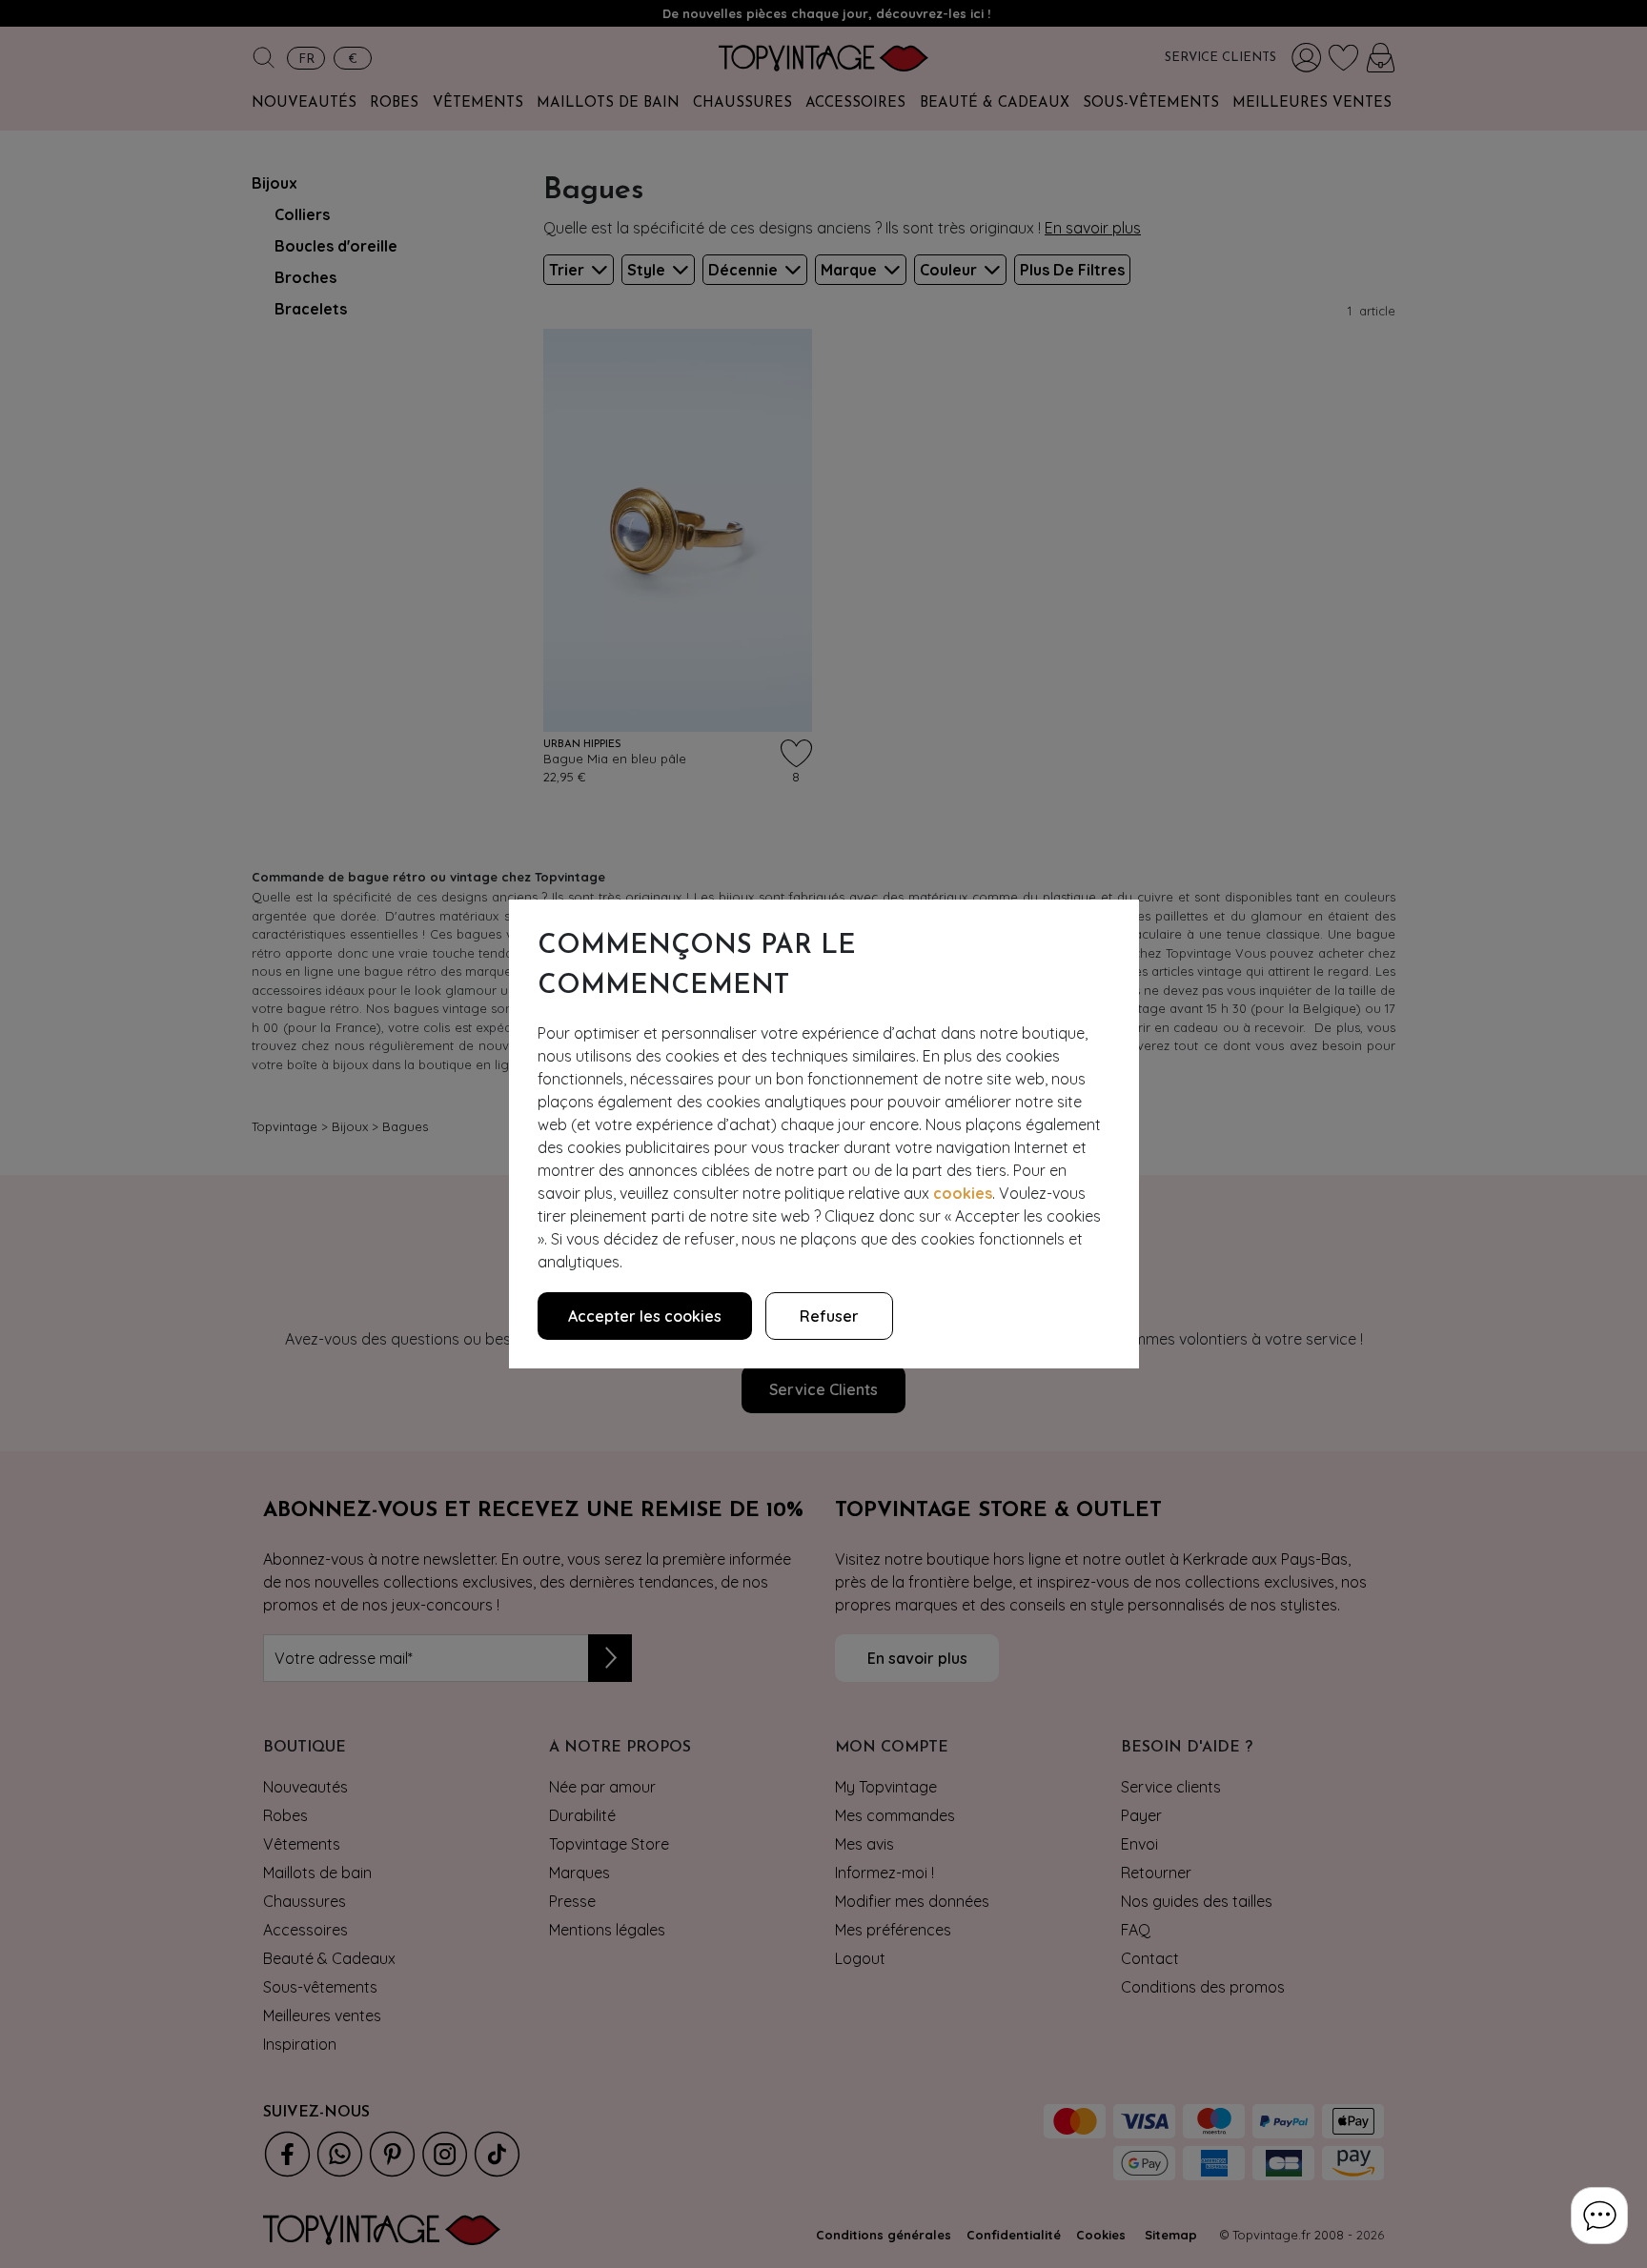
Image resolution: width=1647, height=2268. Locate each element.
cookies (963, 1193)
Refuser (829, 1316)
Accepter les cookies (645, 1316)
